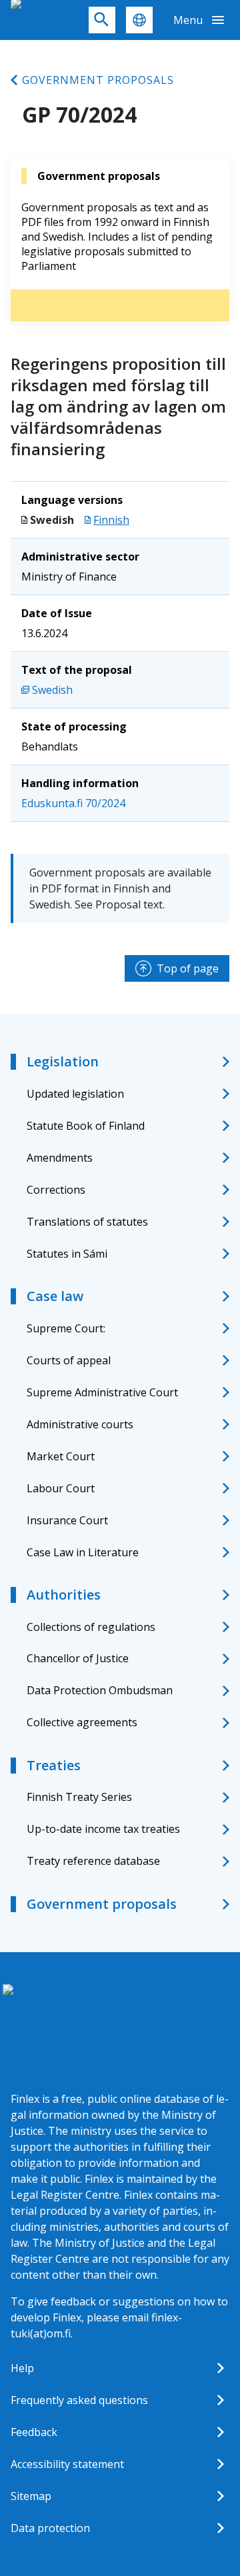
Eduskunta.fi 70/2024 (73, 803)
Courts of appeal (69, 1360)
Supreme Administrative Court (102, 1392)
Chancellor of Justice (78, 1658)
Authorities (64, 1595)
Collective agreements (82, 1722)
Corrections (56, 1190)
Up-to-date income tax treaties (103, 1829)
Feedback (34, 2432)
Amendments (60, 1158)
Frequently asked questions (79, 2400)
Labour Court (61, 1488)
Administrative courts (80, 1424)
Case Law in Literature (83, 1552)
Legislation (63, 1061)
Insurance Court (67, 1520)
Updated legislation (75, 1094)
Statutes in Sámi (67, 1254)
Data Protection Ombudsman (100, 1690)
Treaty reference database (93, 1861)
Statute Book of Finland (86, 1126)
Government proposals (98, 80)
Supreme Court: (66, 1328)
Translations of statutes (87, 1222)
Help (22, 2368)
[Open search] (102, 20)
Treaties (54, 1765)
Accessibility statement (67, 2464)
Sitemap (31, 2496)
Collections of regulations (91, 1627)
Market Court (61, 1456)
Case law (55, 1296)
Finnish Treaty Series (79, 1797)
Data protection (50, 2528)
